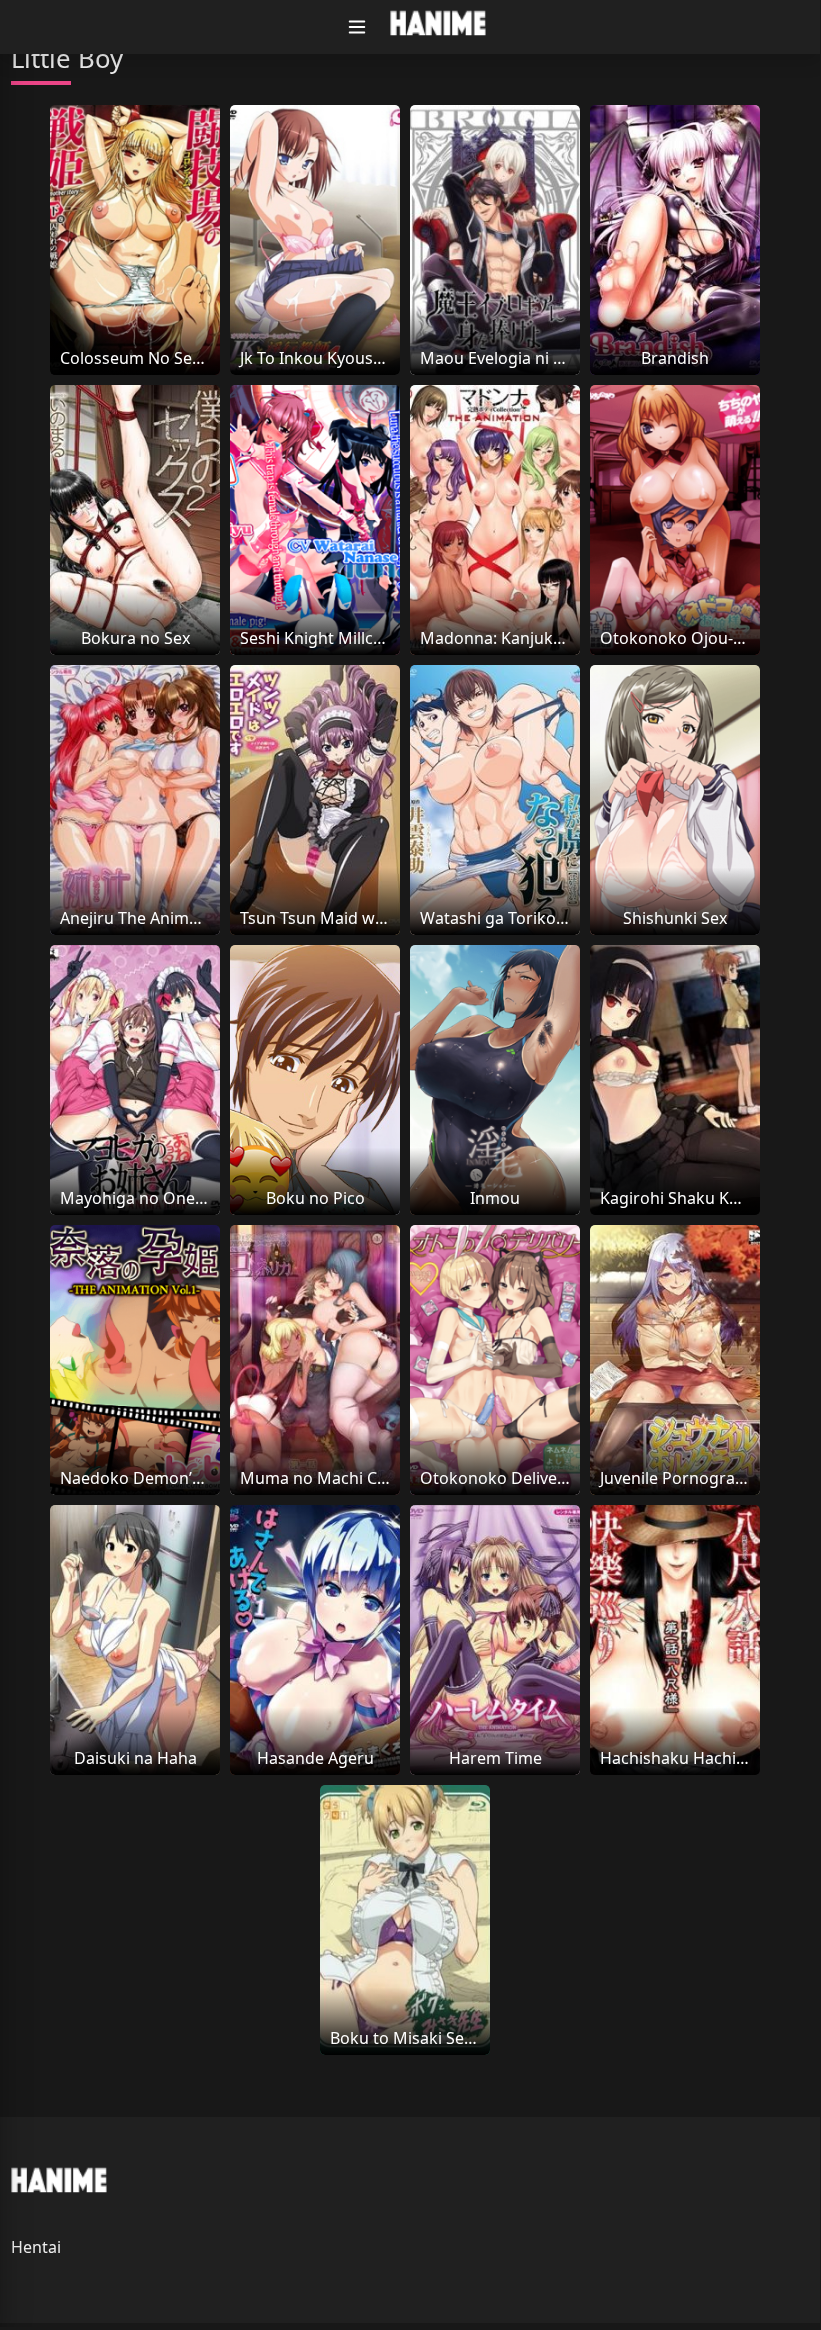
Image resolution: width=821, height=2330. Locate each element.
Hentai (36, 2247)
